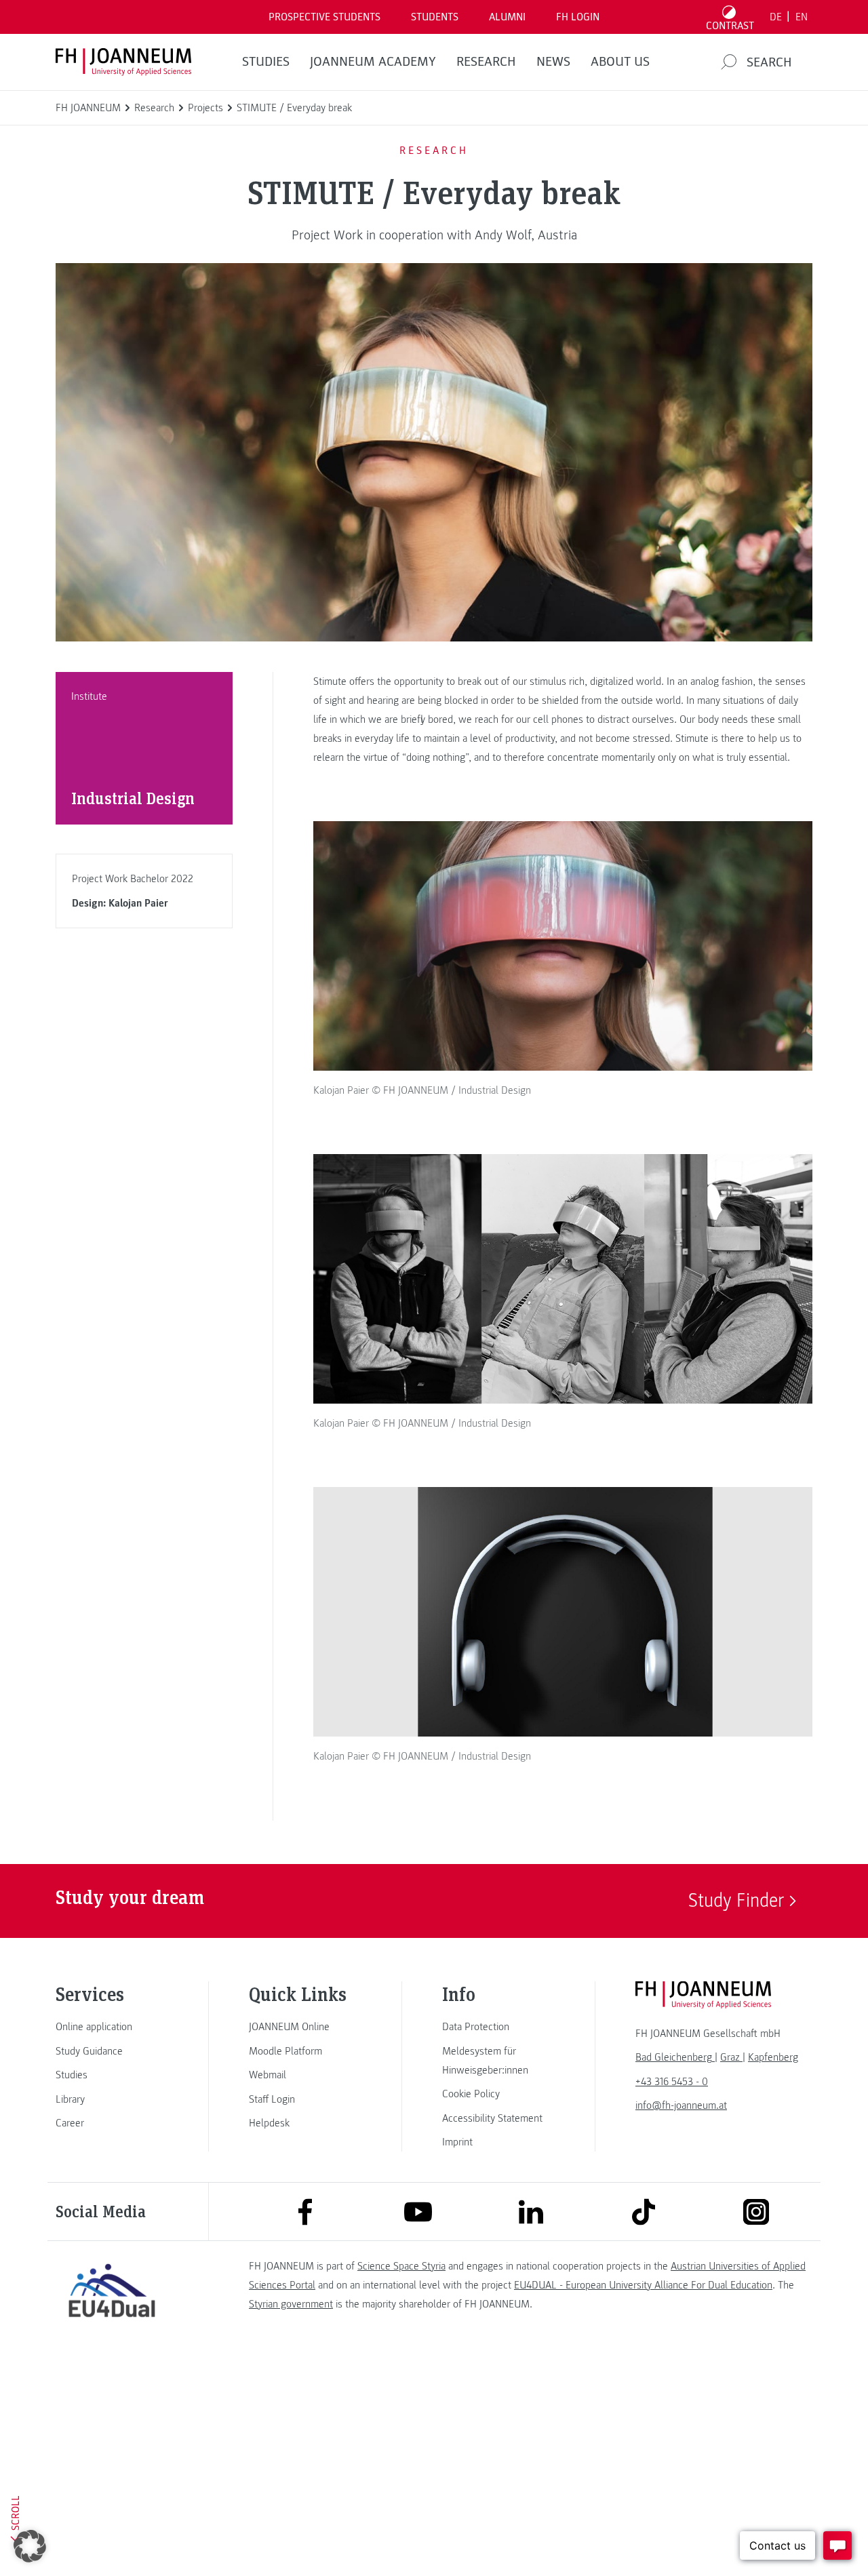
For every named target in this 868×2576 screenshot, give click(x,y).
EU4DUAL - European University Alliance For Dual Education (643, 2285)
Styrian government (291, 2304)
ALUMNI (507, 17)
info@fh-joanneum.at (681, 2105)
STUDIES (266, 62)
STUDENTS (435, 17)
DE (776, 17)
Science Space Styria (401, 2266)
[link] (112, 2027)
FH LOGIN (578, 17)
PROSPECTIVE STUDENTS (324, 17)
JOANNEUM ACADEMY (373, 62)
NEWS (553, 62)
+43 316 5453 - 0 (672, 2082)
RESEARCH (486, 62)
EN (802, 17)
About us (620, 62)
